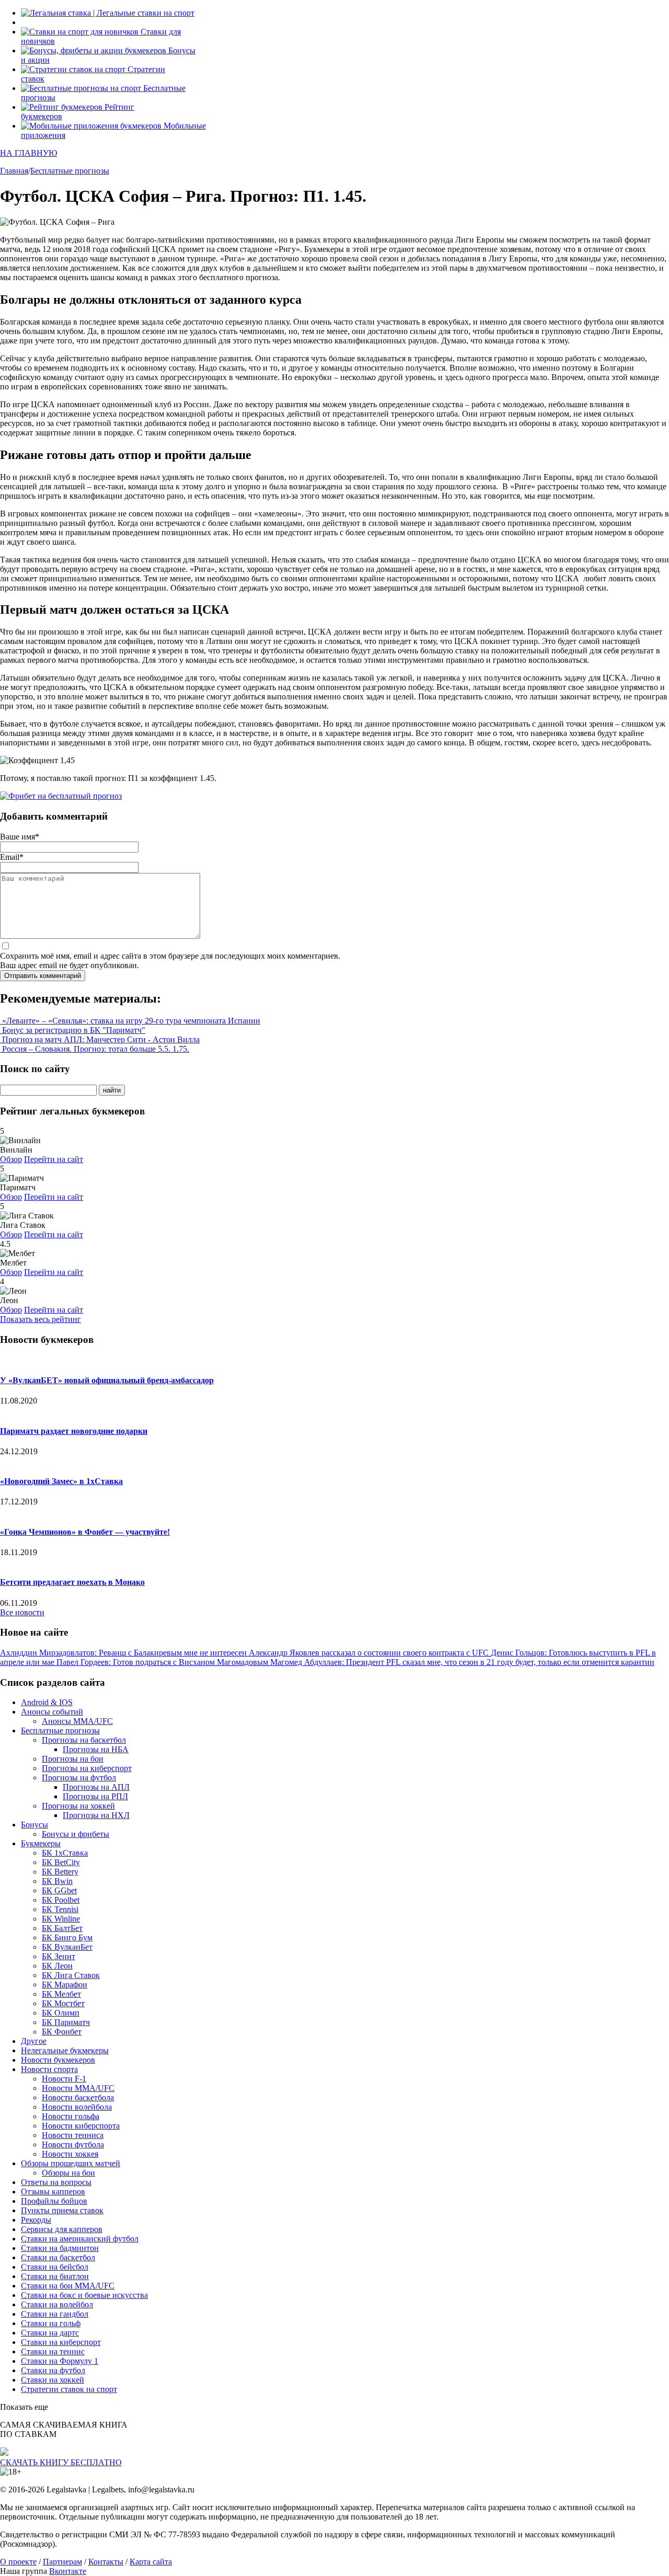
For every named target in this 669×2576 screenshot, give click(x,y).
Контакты (106, 2562)
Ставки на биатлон (55, 2276)
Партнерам (62, 2562)
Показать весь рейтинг (41, 1319)
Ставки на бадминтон (60, 2248)
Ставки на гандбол (55, 2314)
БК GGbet (59, 1890)
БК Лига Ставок (71, 1975)
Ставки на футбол (53, 2370)
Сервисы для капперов (62, 2229)
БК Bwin (57, 1881)
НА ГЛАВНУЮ (28, 153)
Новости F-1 (64, 2079)
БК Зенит (59, 1956)
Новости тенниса (73, 2135)
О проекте (18, 2562)
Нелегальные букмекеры (65, 2050)
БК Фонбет (62, 2032)
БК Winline (61, 1919)
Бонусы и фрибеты (76, 1834)
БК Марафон (65, 1985)
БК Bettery (60, 1872)
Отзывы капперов (53, 2192)
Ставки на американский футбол (80, 2239)
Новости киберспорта (81, 2126)
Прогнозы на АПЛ (96, 1787)
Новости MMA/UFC (78, 2088)
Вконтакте (68, 2571)
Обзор (11, 1159)
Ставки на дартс (50, 2333)
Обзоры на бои (68, 2173)
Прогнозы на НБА (96, 1749)
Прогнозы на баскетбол (84, 1740)
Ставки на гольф (51, 2323)
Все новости (22, 1612)
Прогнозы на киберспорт (87, 1768)
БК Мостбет (63, 2003)
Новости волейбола (77, 2107)
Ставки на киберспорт (61, 2342)
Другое (34, 2041)
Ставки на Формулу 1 (60, 2361)
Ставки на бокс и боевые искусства (84, 2295)
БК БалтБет (62, 1928)
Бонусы (34, 1825)
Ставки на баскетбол (58, 2257)
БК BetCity (61, 1862)
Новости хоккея (70, 2154)
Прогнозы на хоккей (78, 1806)
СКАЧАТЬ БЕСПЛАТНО (61, 2462)
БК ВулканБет (67, 1947)
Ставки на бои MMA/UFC (68, 2286)
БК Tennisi (60, 1909)
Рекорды (36, 2220)
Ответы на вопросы (56, 2182)
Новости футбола (73, 2144)
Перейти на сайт (54, 1159)
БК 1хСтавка (65, 1853)
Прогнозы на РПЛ (95, 1796)
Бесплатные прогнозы (60, 1730)
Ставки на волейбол (57, 2304)
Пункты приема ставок (62, 2210)
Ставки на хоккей (53, 2380)
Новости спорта (49, 2069)
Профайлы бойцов (54, 2201)
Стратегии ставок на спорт (69, 2389)
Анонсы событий (52, 1712)
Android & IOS (47, 1702)
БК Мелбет (61, 1994)
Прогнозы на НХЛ (96, 1815)
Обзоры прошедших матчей (71, 2163)
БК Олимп (61, 2013)
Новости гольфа (71, 2116)
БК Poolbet (61, 1900)
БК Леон (57, 1966)
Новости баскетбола (78, 2097)
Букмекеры (41, 1843)
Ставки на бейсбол (55, 2267)
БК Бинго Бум (67, 1937)
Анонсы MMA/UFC (77, 1721)
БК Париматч (66, 2022)
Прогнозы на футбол (79, 1778)
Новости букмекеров (58, 2060)
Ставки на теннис (53, 2351)
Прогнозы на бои (73, 1759)
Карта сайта (151, 2562)
